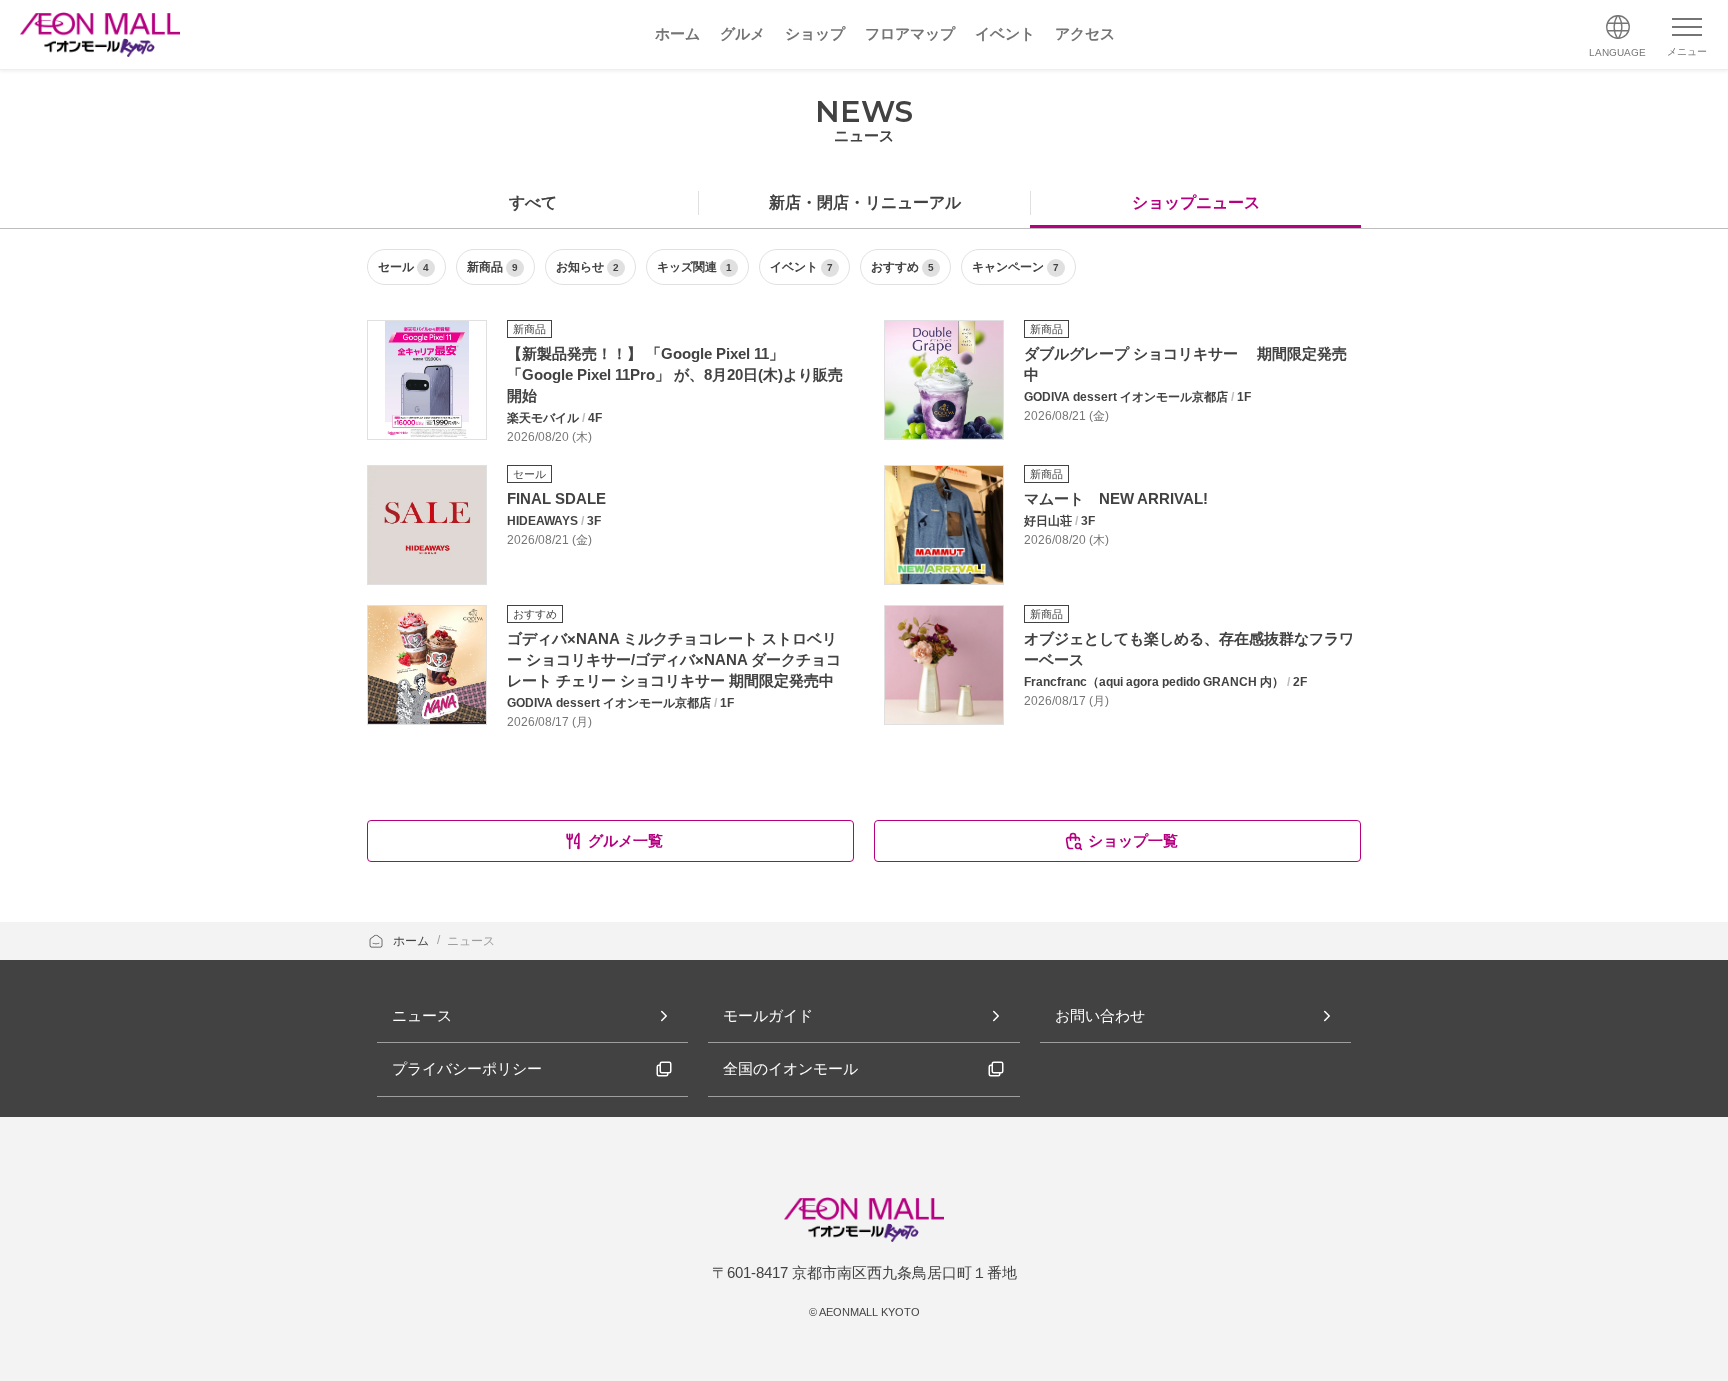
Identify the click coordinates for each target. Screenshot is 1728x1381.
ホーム (412, 941)
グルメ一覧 (625, 840)
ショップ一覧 (1133, 840)
